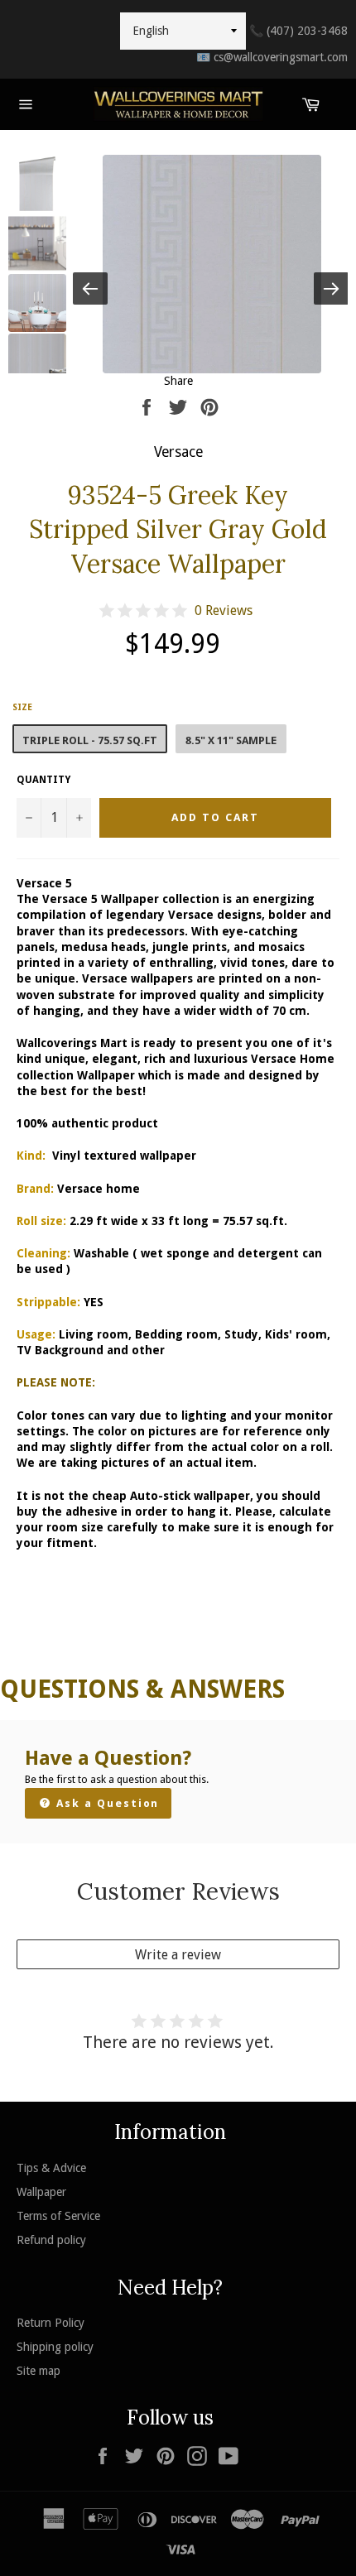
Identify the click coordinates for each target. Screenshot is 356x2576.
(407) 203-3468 (298, 31)
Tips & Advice (51, 2168)
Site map (38, 2371)
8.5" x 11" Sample (231, 740)
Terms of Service (58, 2216)
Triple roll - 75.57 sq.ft (90, 740)
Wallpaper (41, 2192)
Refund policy (51, 2240)
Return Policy (51, 2323)
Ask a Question (106, 1803)
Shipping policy (55, 2347)
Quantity (43, 780)
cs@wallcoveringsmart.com (272, 57)
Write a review (178, 1955)
